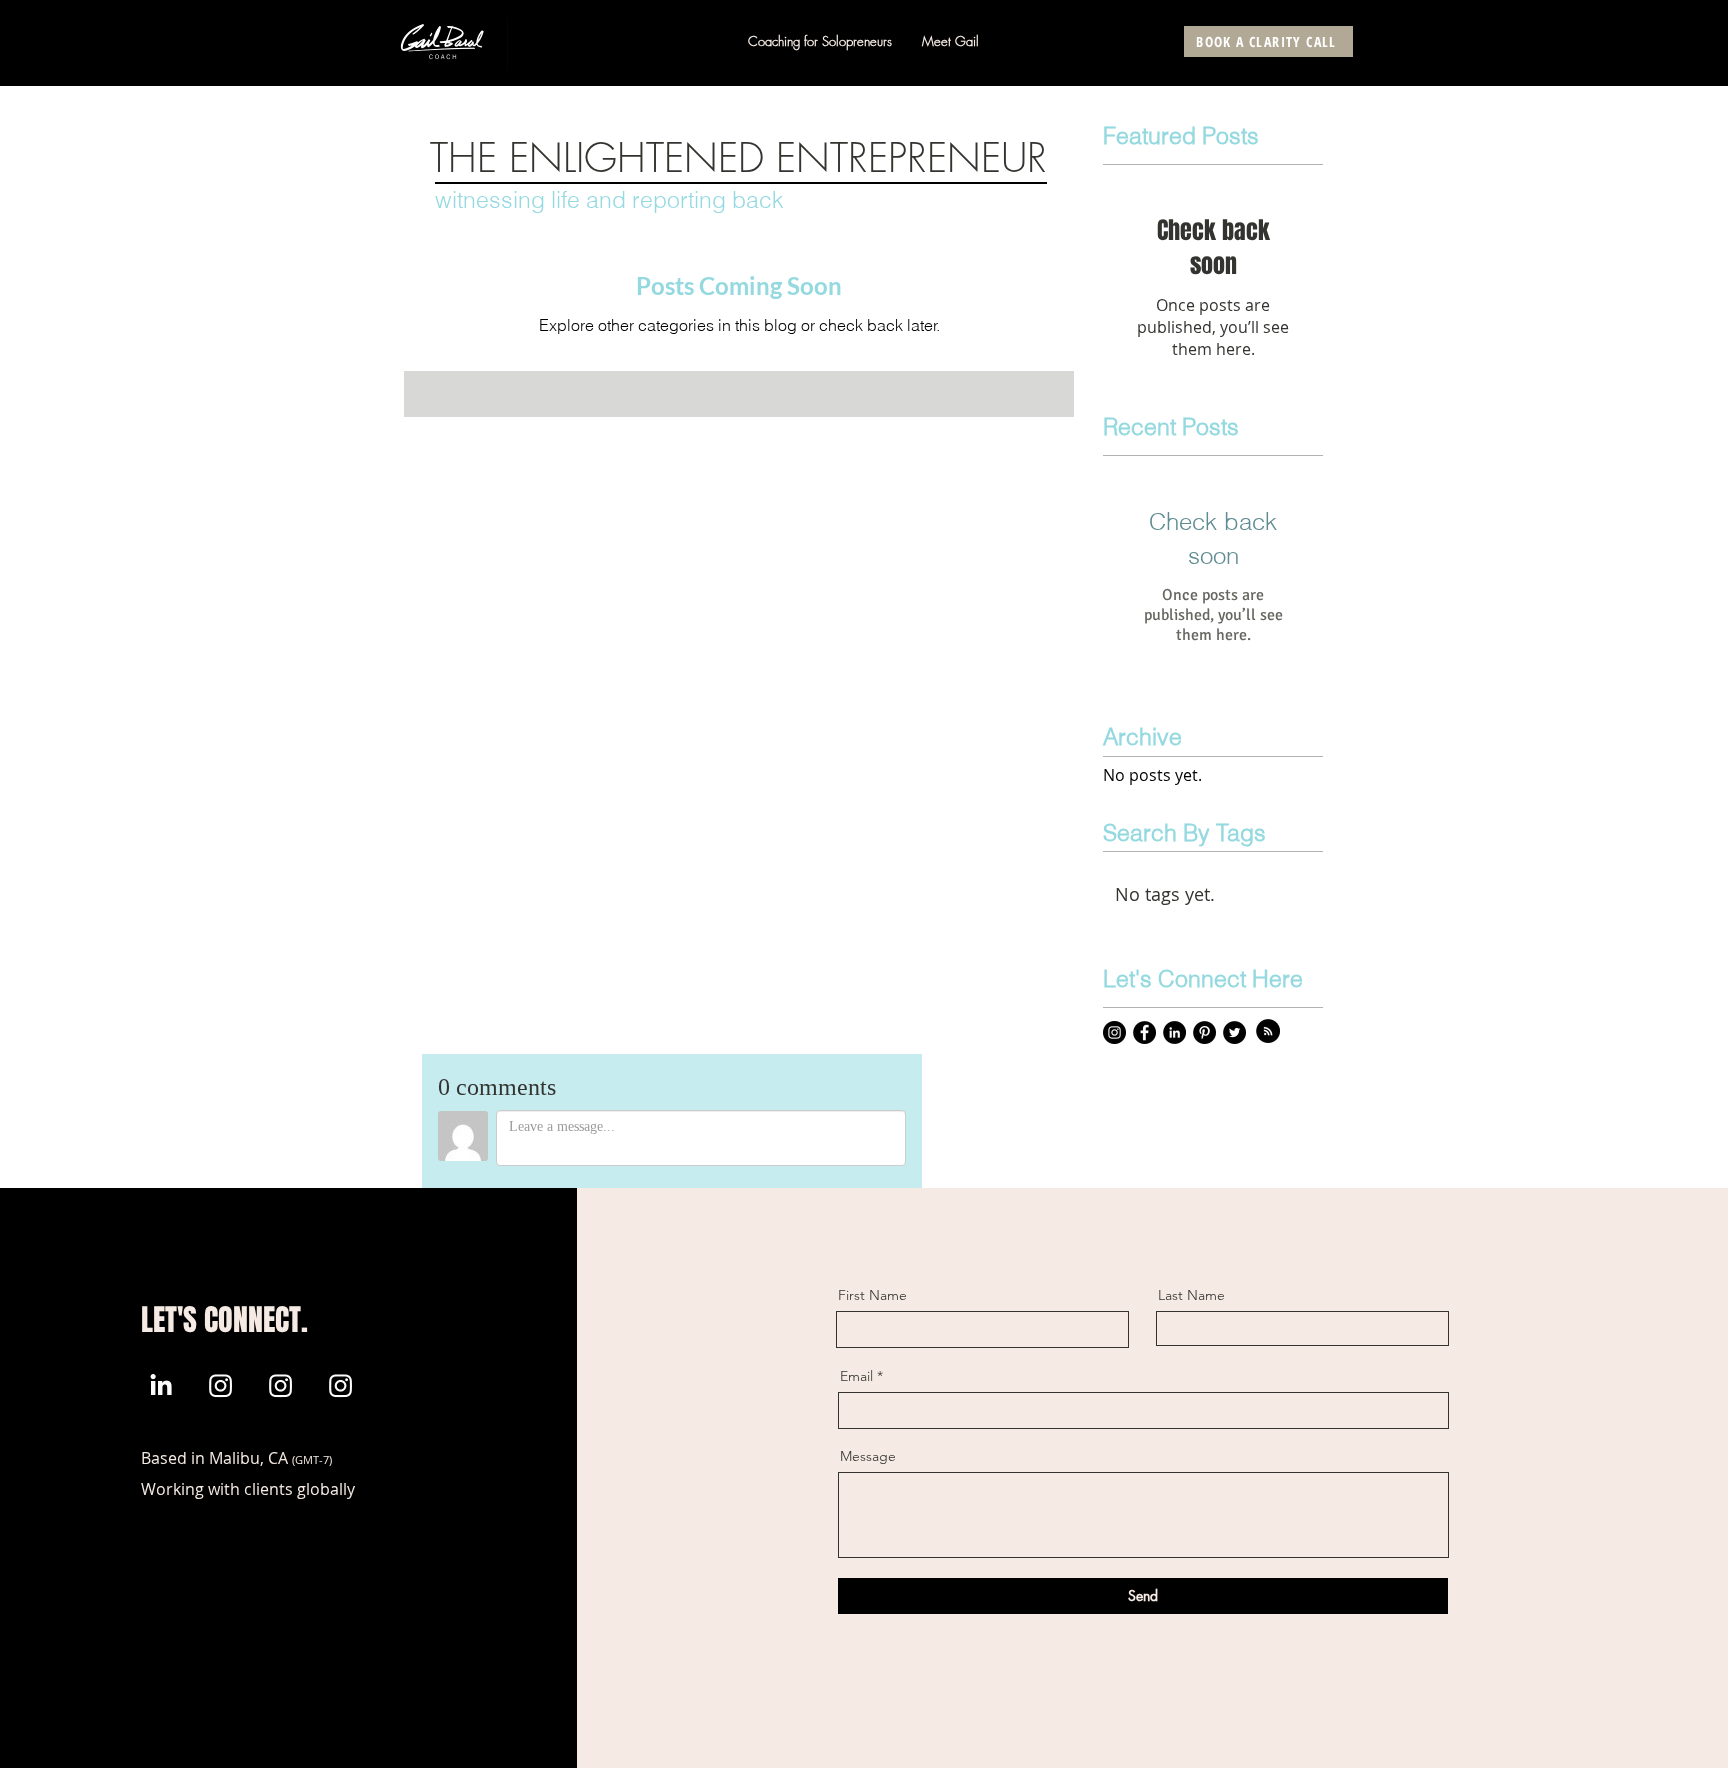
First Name (872, 1295)
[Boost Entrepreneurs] (340, 1385)
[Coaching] (220, 1385)
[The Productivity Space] (280, 1385)
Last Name (1191, 1295)
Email (856, 1376)
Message (868, 1456)
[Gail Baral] (160, 1385)
